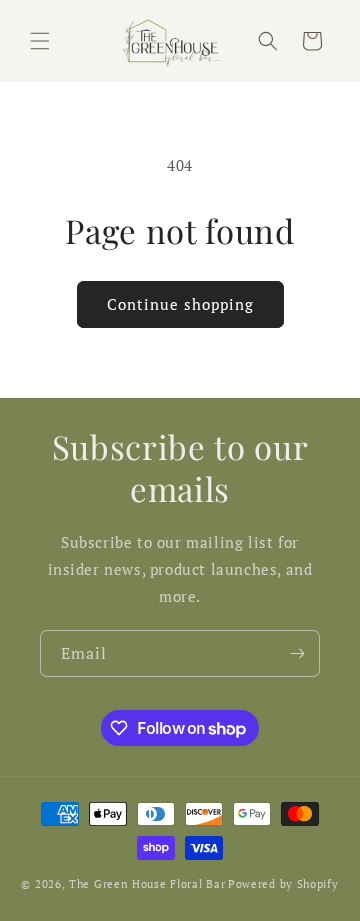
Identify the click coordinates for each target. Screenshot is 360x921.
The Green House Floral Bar (147, 884)
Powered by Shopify (283, 884)
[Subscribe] (297, 653)
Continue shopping (180, 304)
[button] (40, 41)
